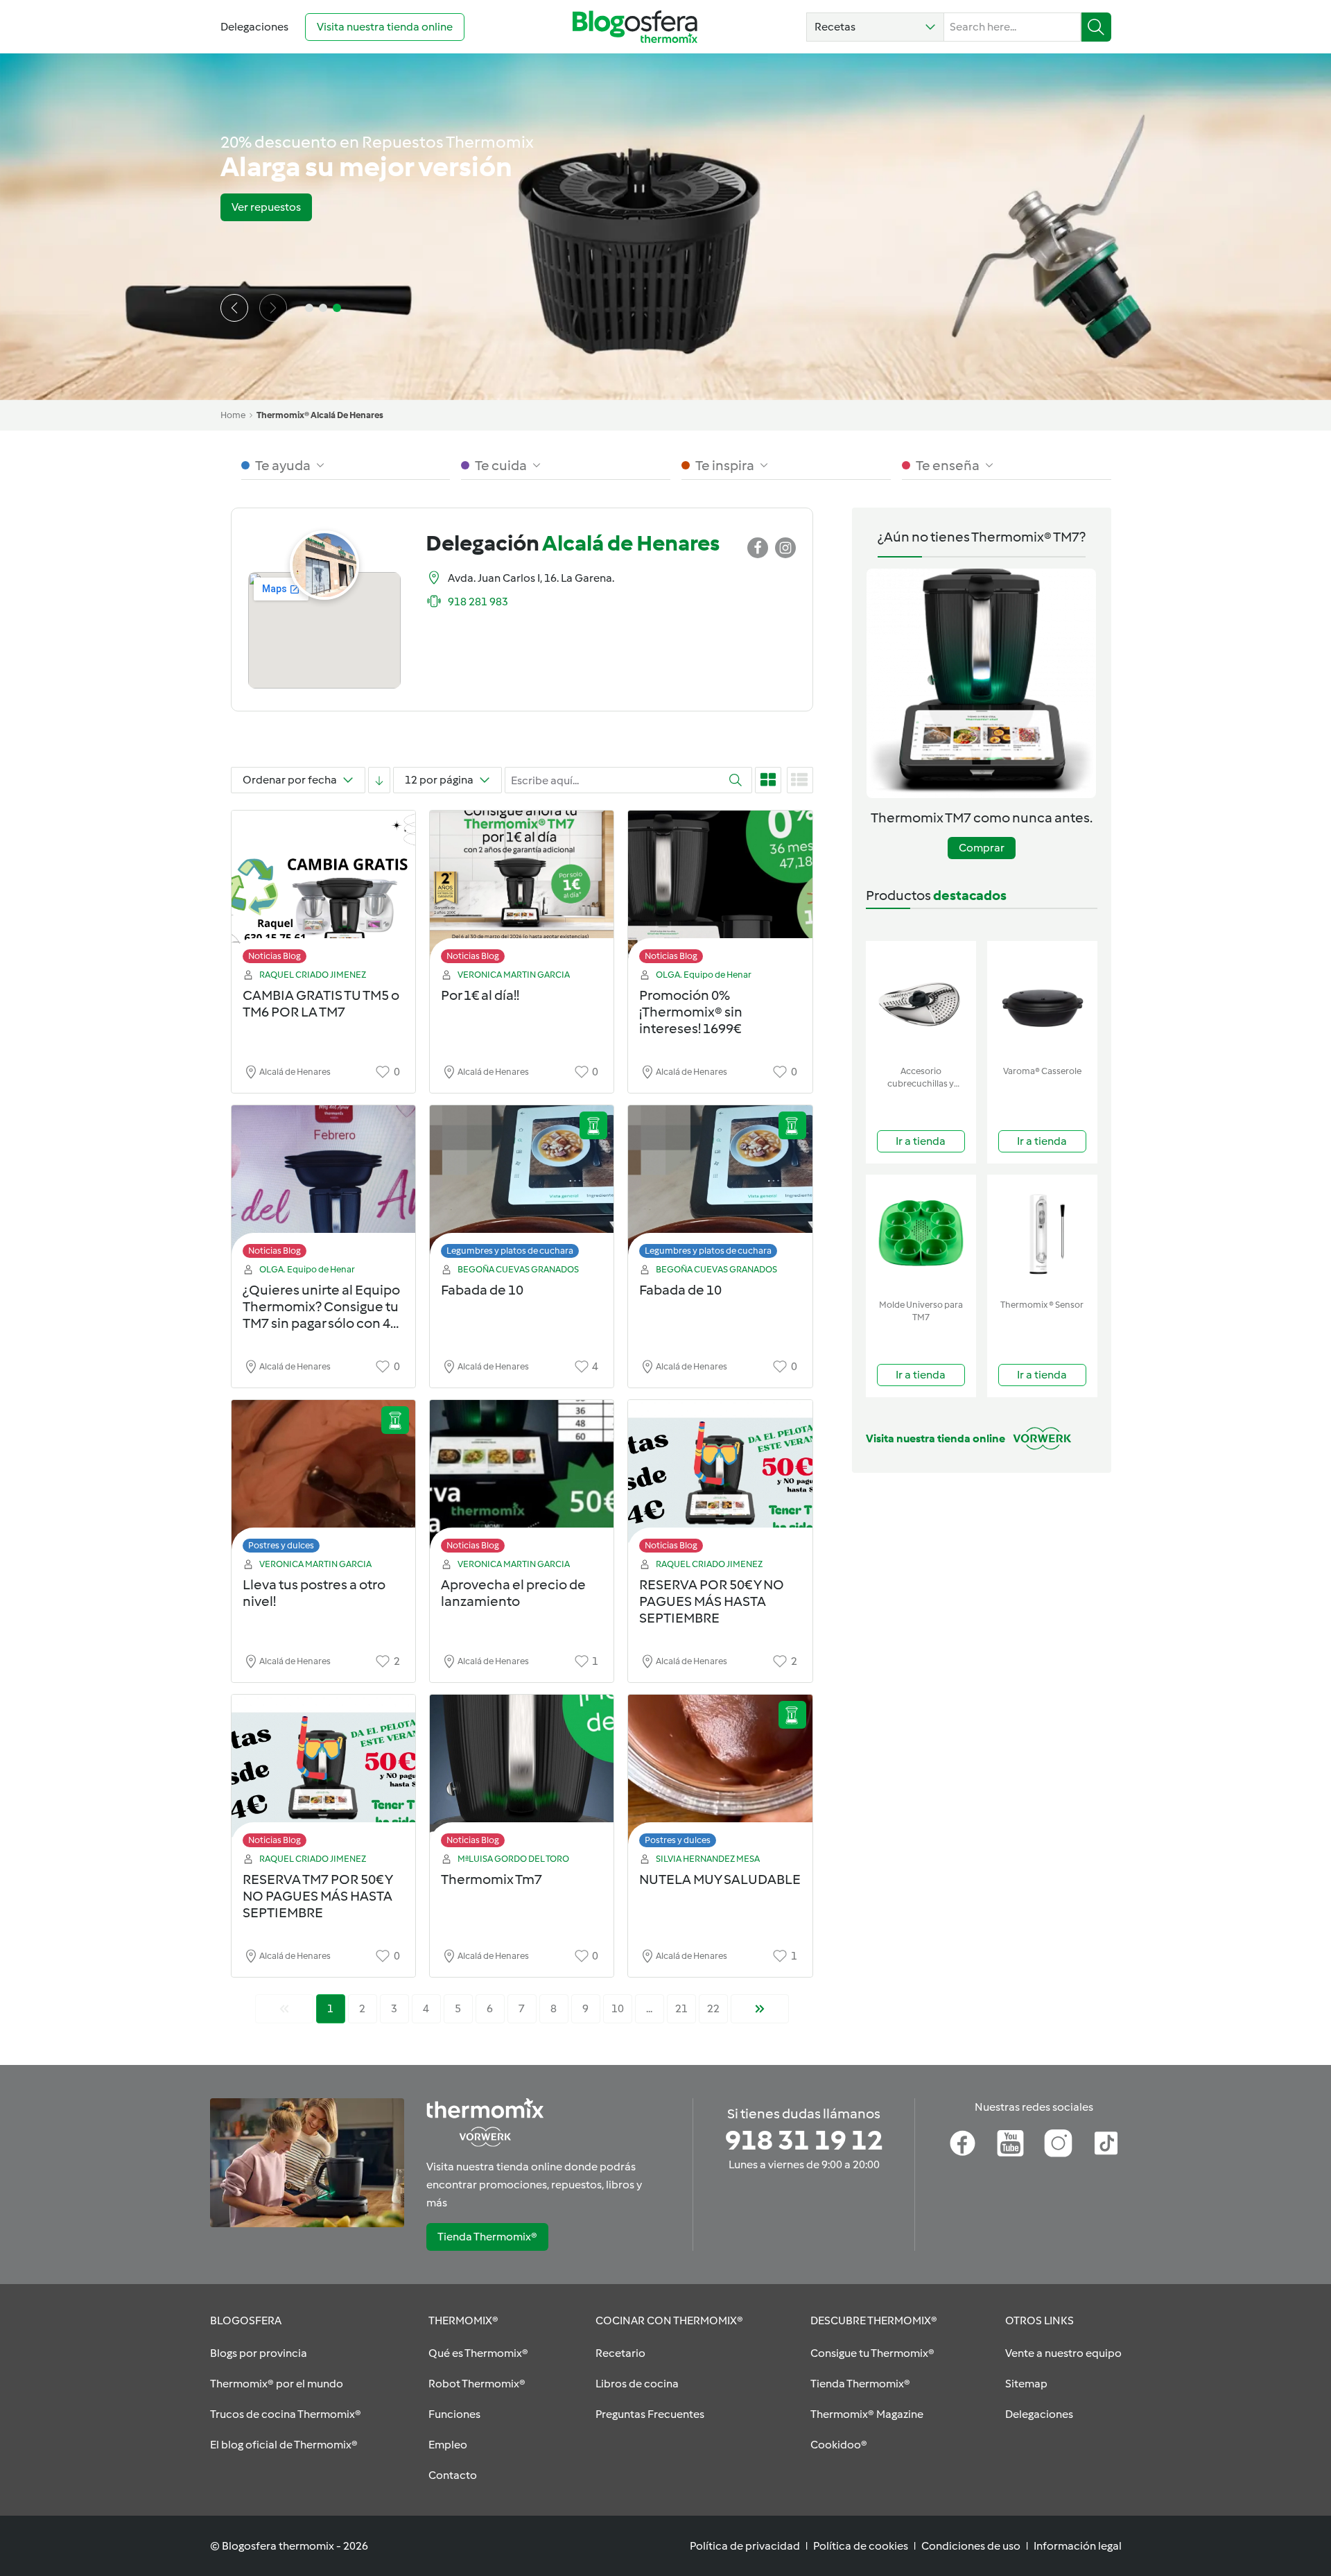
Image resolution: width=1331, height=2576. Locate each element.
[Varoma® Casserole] (1042, 1000)
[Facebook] (963, 2143)
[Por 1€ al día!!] (522, 891)
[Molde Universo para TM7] (921, 1234)
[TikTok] (1106, 2143)
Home (233, 415)
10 (618, 2008)
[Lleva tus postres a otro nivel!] (323, 1480)
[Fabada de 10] (522, 1185)
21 (681, 2008)
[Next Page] (760, 2009)
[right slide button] (273, 308)
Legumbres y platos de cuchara (510, 1251)
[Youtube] (1010, 2143)
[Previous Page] (284, 2009)
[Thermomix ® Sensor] (1042, 1234)
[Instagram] (1058, 2143)
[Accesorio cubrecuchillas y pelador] (921, 1000)
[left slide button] (234, 308)
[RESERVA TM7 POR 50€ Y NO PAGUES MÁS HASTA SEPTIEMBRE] (323, 1775)
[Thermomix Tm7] (522, 1775)
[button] (875, 27)
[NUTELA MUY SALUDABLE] (720, 1775)
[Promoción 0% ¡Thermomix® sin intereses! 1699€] (720, 891)
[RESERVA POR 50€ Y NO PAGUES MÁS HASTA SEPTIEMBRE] (720, 1480)
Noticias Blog (275, 956)
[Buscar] (1096, 27)
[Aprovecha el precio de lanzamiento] (522, 1480)
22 (713, 2008)
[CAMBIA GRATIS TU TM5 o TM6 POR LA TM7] (323, 891)
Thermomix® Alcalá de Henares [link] (320, 415)
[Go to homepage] (635, 27)
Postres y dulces (281, 1545)
